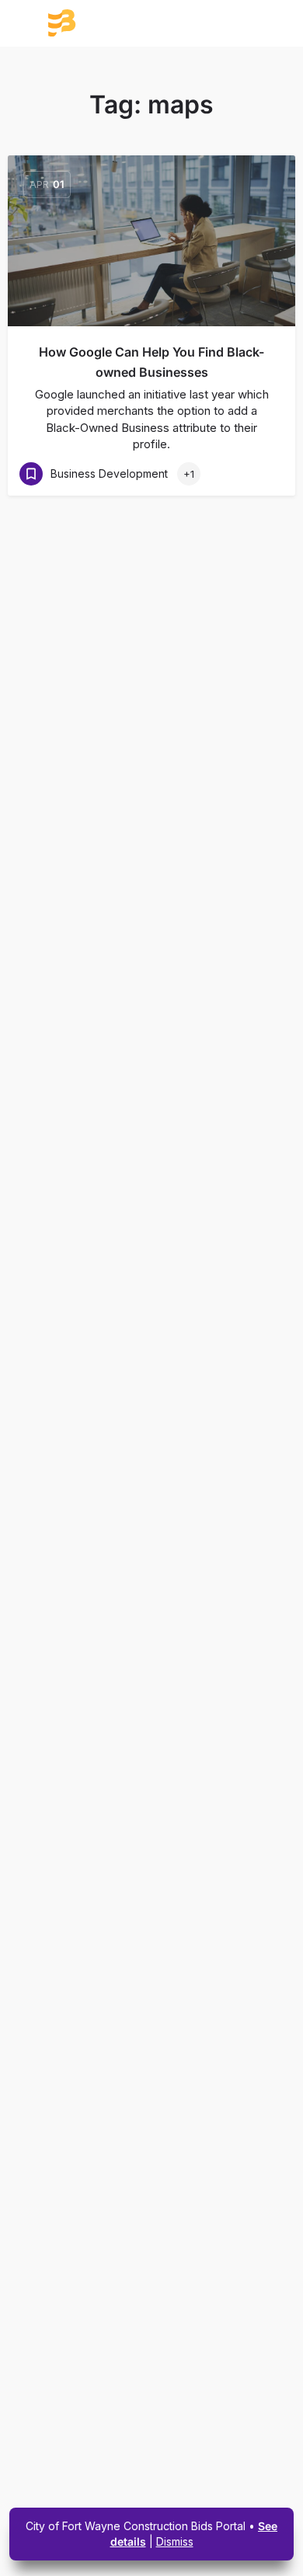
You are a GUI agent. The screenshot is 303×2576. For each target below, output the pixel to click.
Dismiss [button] (175, 2541)
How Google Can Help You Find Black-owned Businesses (151, 362)
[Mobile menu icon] (30, 24)
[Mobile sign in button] (274, 23)
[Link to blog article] (151, 241)
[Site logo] (115, 23)
